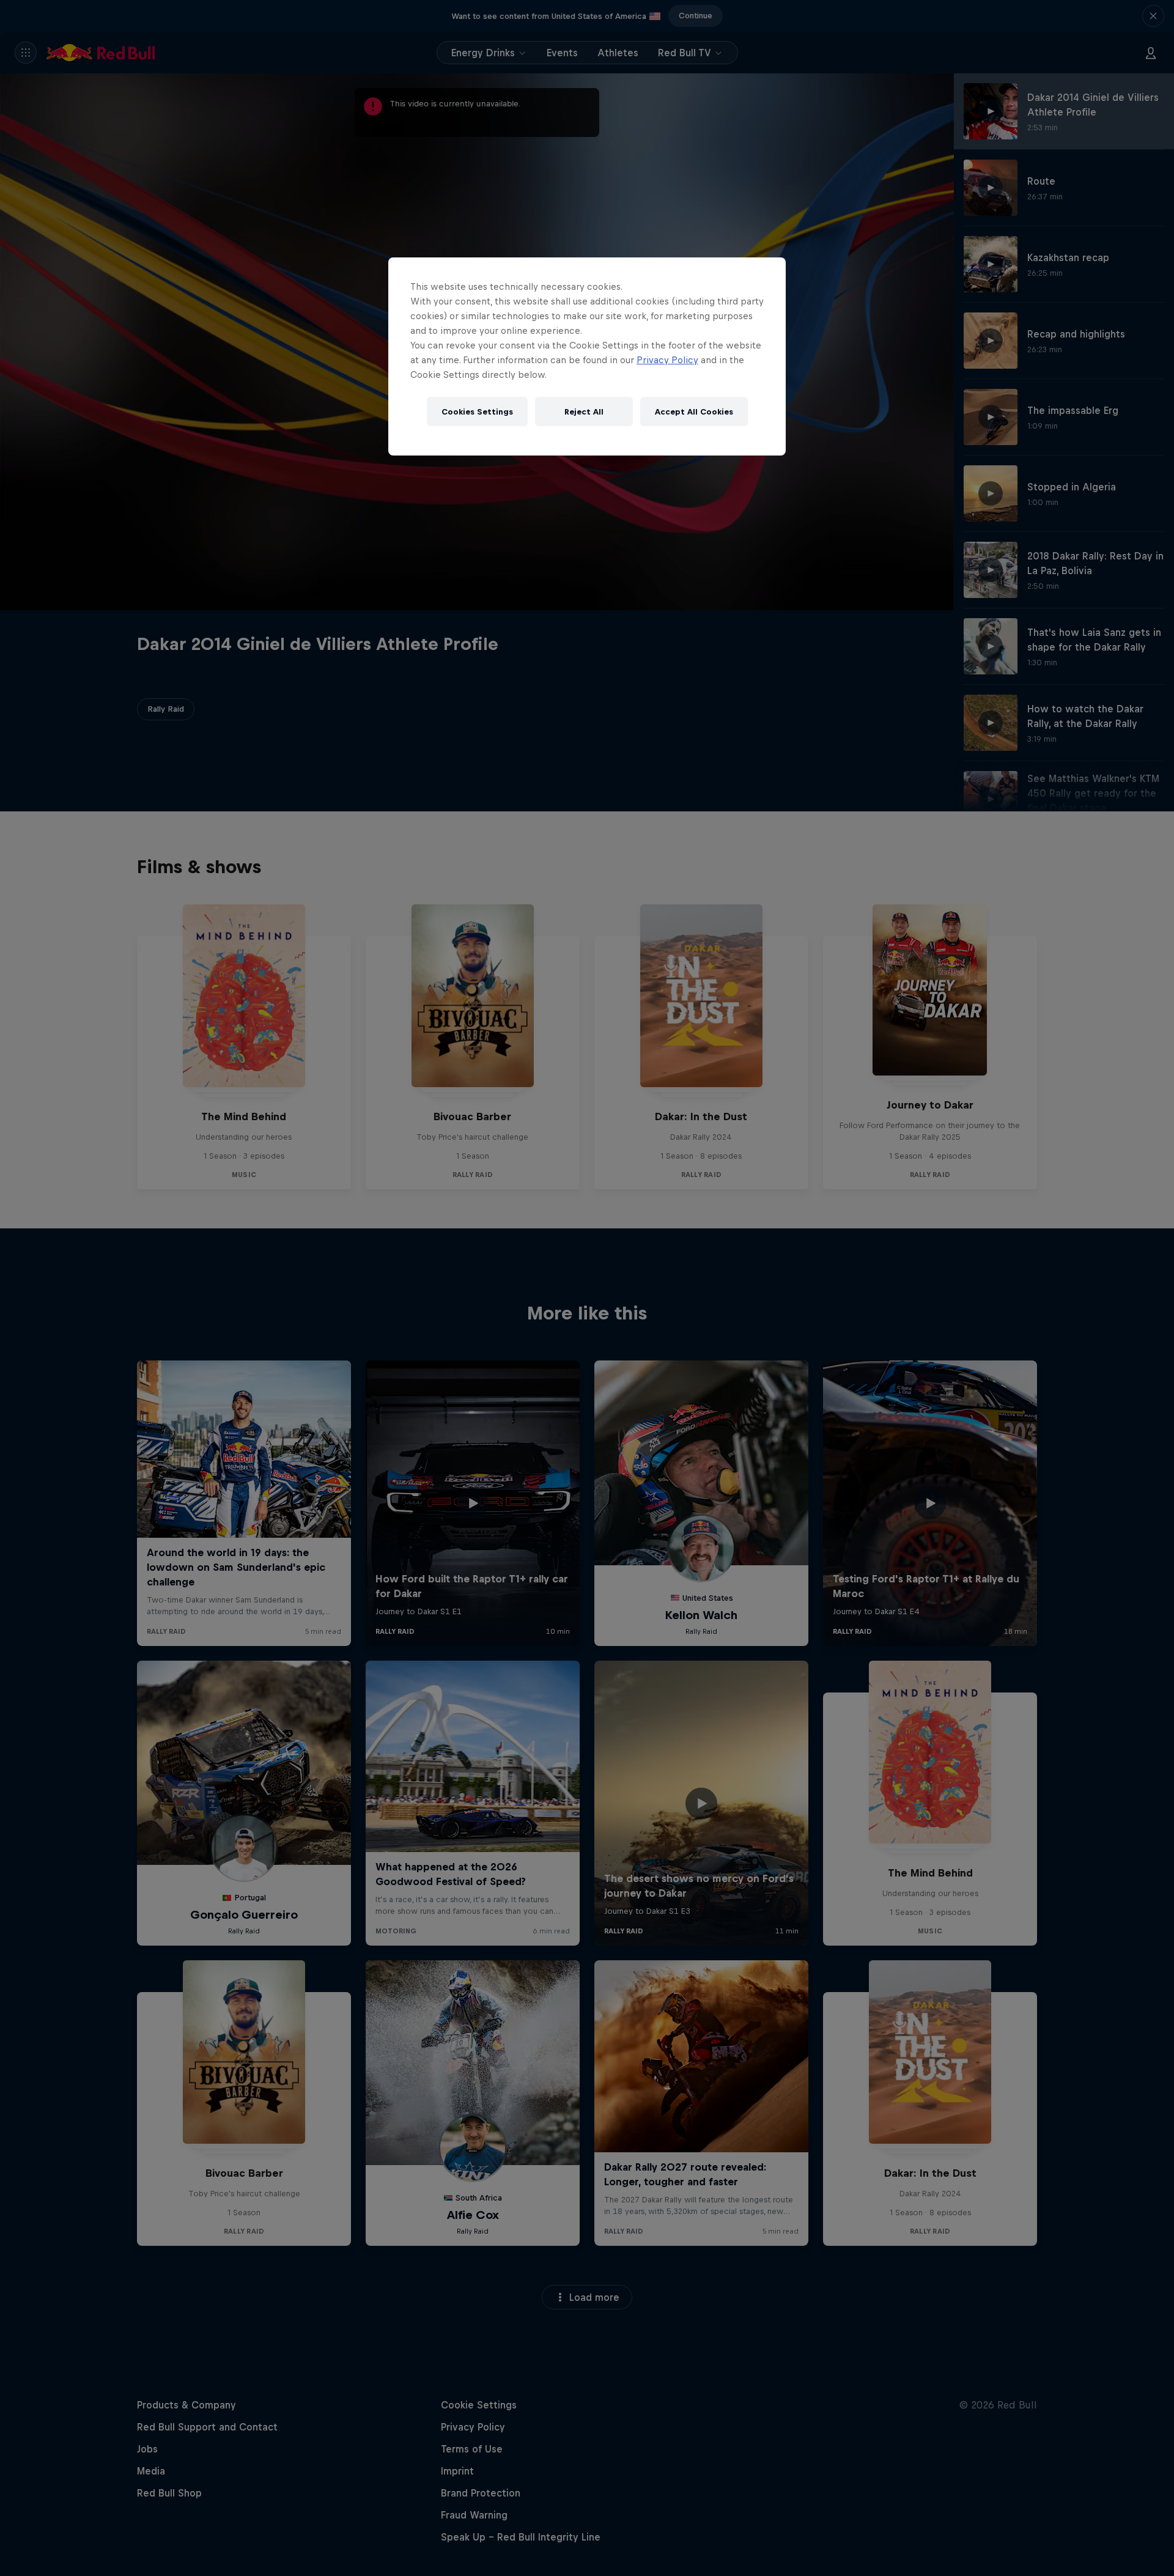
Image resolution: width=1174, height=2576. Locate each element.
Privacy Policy (667, 360)
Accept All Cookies (694, 412)
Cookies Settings (477, 412)
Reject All (584, 412)
